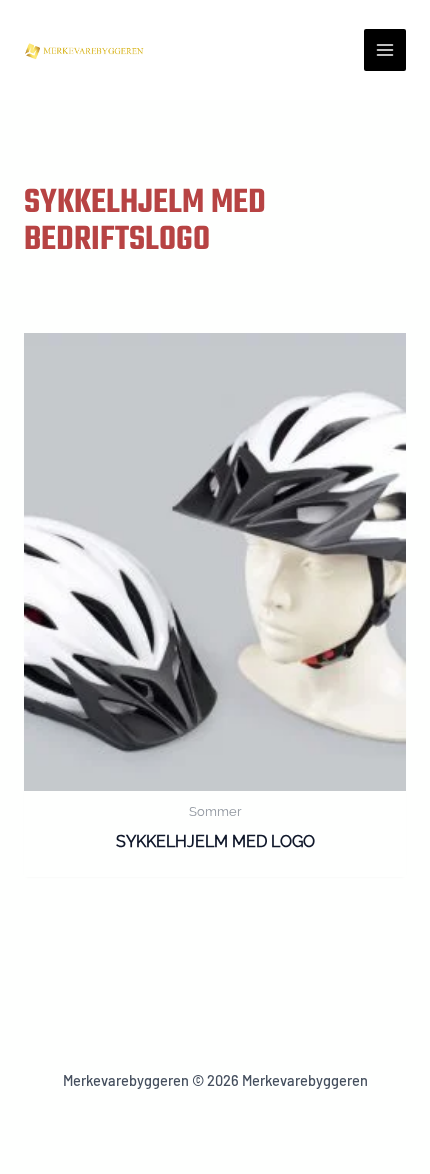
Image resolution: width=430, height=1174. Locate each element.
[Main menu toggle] (385, 50)
